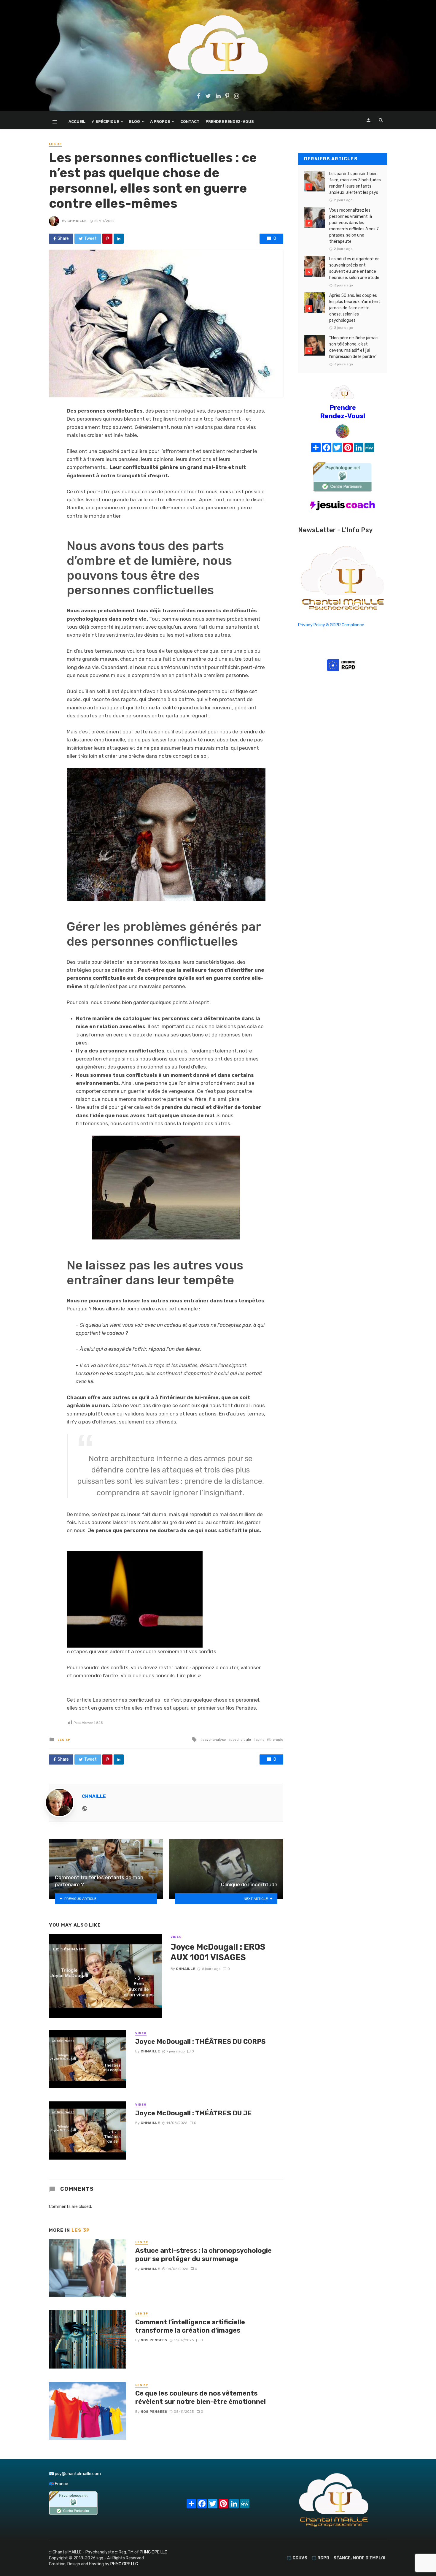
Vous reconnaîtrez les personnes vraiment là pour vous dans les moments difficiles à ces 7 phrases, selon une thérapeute (354, 226)
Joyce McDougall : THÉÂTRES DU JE (194, 2113)
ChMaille (77, 221)
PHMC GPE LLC (153, 2552)
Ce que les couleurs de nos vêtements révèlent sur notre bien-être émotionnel (201, 2397)
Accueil (77, 122)
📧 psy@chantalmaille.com (75, 2474)
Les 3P (55, 144)
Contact (190, 122)
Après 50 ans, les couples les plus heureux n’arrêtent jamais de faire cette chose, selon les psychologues (355, 308)
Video (176, 1937)
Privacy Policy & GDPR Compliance (331, 625)
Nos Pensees (154, 2340)
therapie (276, 1740)
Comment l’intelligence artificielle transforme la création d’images (190, 2326)
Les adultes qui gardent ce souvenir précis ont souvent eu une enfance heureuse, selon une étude (354, 268)
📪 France (59, 2484)
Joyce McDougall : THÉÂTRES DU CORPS (200, 2042)
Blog (135, 122)
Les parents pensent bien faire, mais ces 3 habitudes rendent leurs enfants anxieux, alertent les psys (355, 183)
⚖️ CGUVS (297, 2558)
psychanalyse (214, 1740)
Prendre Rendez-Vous (230, 122)
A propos (160, 122)
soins (260, 1740)
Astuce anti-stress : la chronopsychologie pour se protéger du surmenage (203, 2255)
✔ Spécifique (105, 122)
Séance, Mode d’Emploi (359, 2558)
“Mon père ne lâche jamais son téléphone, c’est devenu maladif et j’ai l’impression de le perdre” (354, 347)
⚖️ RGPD (320, 2558)
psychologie (241, 1740)
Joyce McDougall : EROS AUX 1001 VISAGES (218, 1952)
